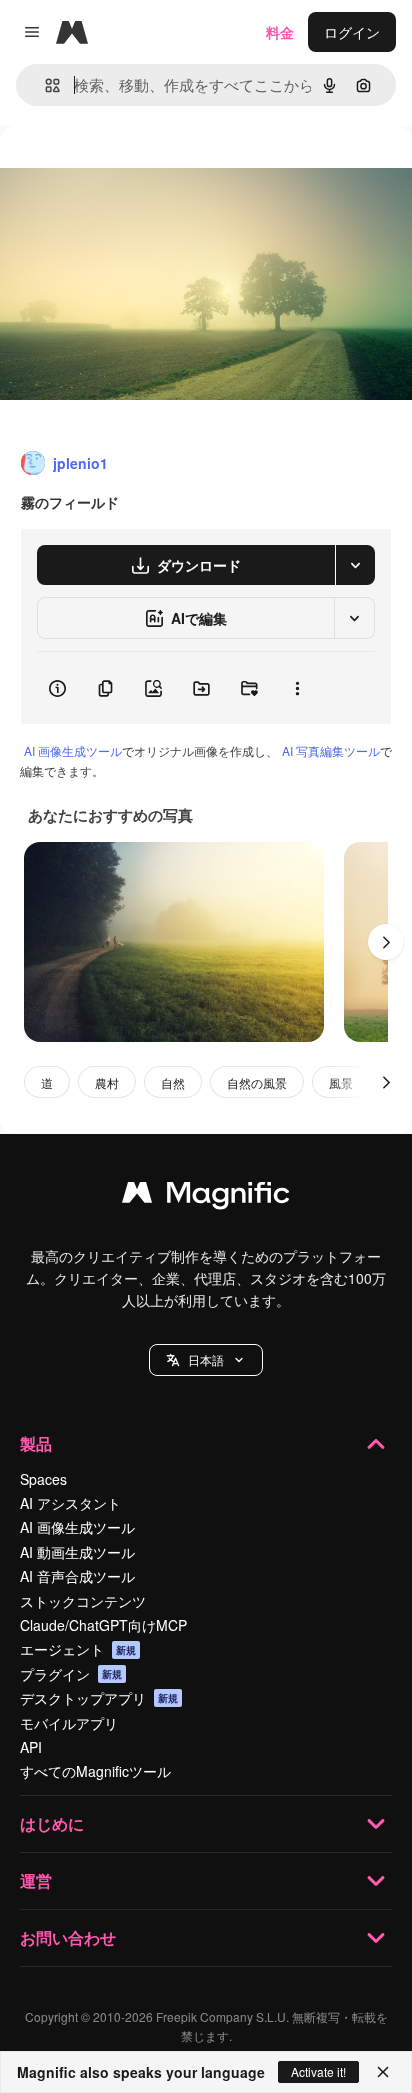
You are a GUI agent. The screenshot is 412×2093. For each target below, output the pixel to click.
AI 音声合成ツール (77, 1576)
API (31, 1747)
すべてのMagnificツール (95, 1771)
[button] (206, 1360)
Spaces (43, 1479)
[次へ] (386, 942)
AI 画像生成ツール (73, 750)
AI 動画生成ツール (77, 1552)
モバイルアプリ (69, 1723)
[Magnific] (206, 1197)
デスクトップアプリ (99, 1698)
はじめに (52, 1823)
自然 (173, 1082)
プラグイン (71, 1674)
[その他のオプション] (297, 688)
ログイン (352, 32)
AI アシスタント (70, 1503)
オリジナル (137, 171)
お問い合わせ (68, 1937)
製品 (36, 1443)
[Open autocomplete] (44, 85)
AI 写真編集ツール (331, 750)
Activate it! (318, 2071)
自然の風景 (257, 1082)
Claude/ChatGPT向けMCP (103, 1625)
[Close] (383, 2072)
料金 (280, 32)
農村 (107, 1082)
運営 (36, 1880)
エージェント (78, 1649)
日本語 (206, 1359)
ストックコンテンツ (83, 1601)
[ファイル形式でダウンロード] (355, 565)
